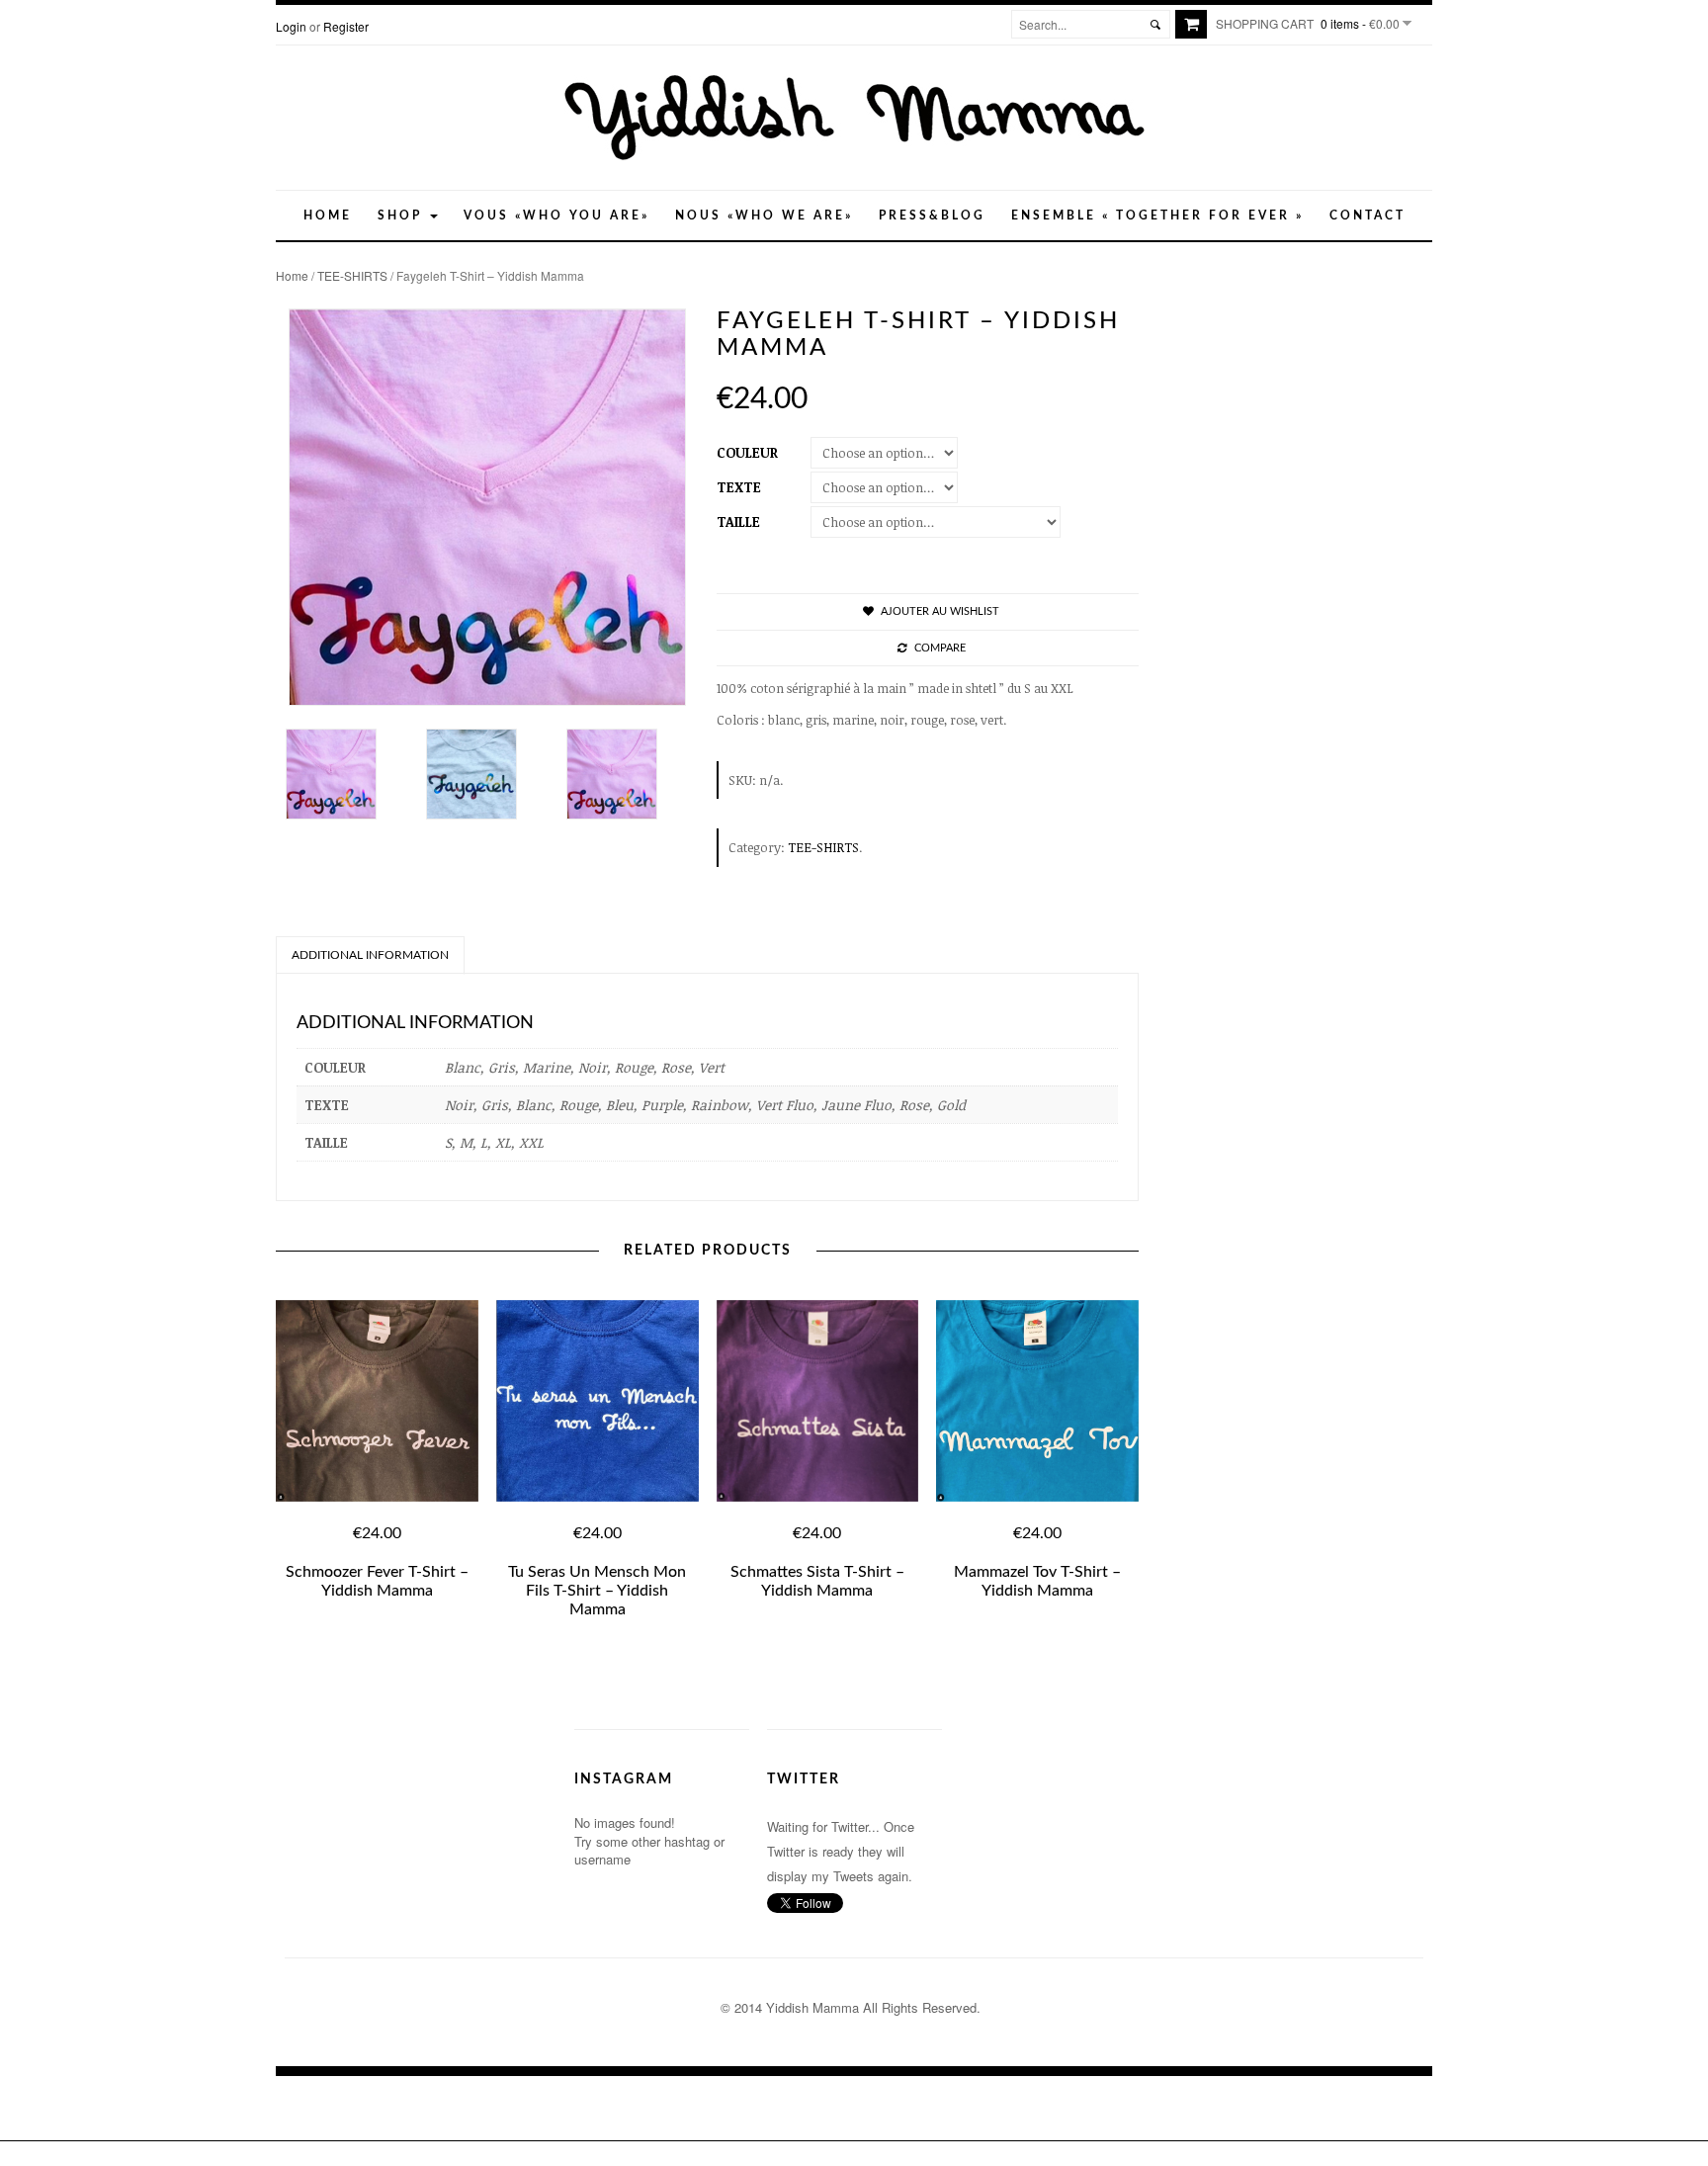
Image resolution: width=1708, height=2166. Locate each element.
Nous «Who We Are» (764, 216)
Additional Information (370, 955)
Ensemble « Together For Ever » (1157, 216)
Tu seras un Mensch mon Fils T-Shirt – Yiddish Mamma (597, 1591)
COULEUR (747, 452)
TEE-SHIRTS (352, 275)
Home (328, 216)
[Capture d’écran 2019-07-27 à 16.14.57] (346, 774)
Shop (403, 216)
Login (291, 26)
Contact (1367, 216)
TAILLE (738, 521)
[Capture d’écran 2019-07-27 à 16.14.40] (486, 774)
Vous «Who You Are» (556, 216)
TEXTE (739, 487)
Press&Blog (932, 216)
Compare (940, 648)
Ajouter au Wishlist (940, 611)
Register (346, 26)
